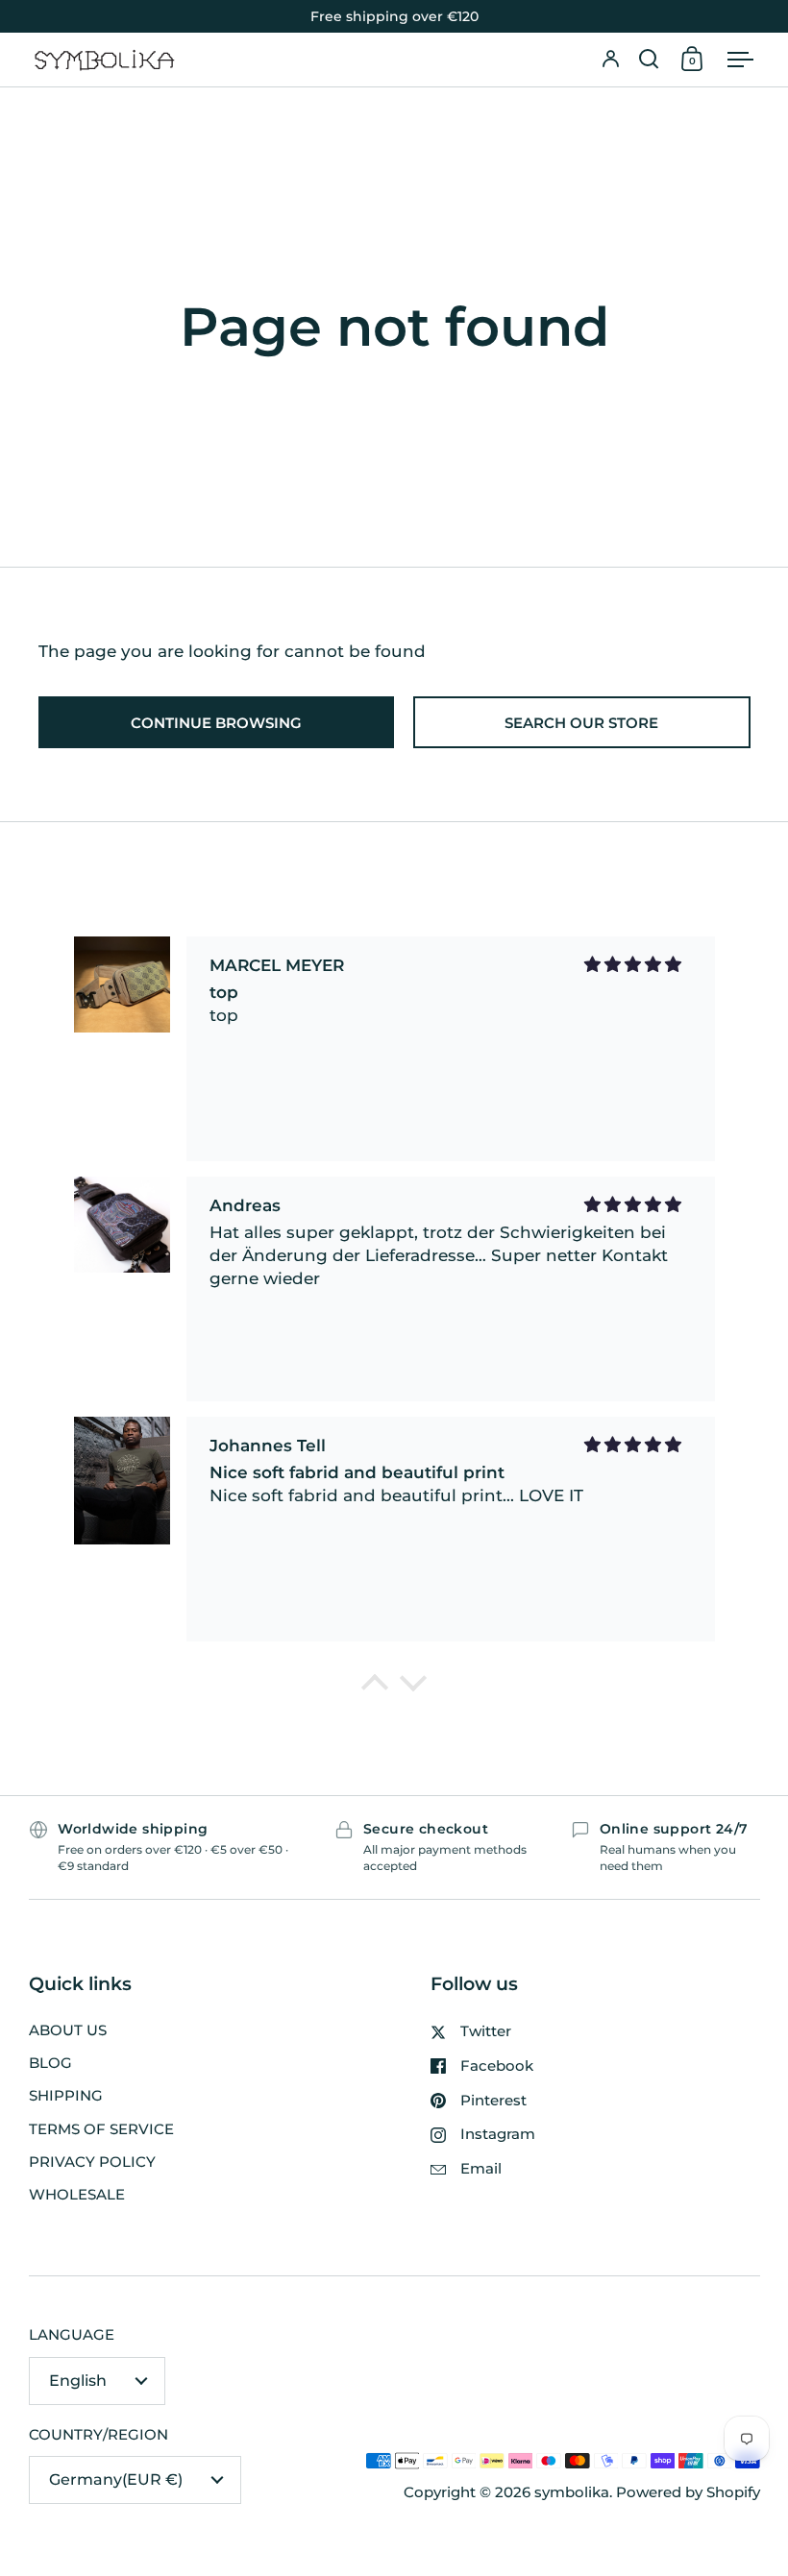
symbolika (572, 2492)
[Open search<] (649, 60)
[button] (649, 60)
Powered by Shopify (688, 2492)
